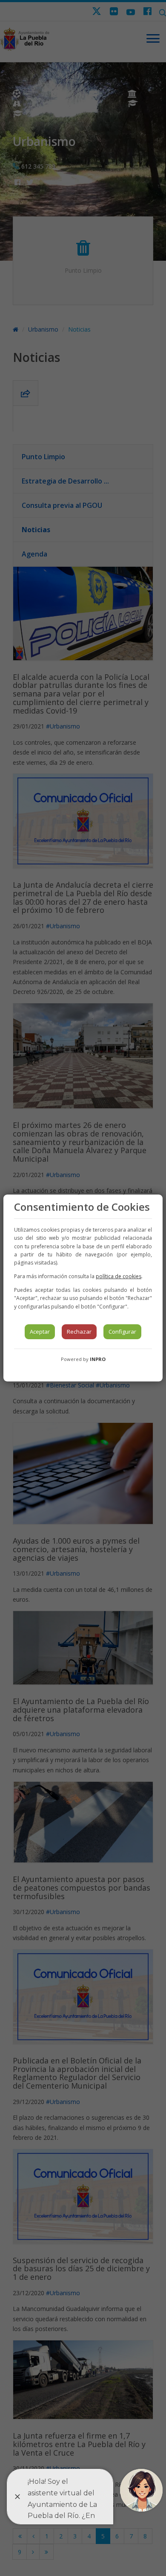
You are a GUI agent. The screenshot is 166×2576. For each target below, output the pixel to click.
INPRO (98, 1359)
